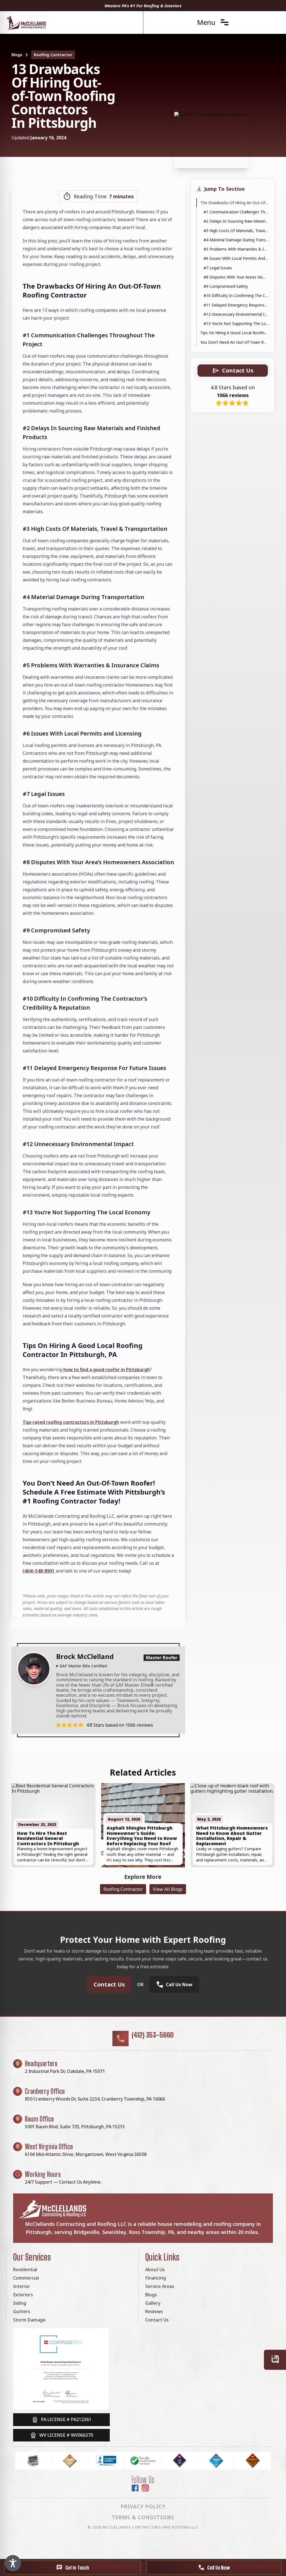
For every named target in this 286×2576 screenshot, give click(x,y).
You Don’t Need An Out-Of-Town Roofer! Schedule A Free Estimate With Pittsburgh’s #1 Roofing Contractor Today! (235, 342)
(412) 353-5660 (153, 2035)
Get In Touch (77, 2568)
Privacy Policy (143, 2506)
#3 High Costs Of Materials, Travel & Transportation (236, 231)
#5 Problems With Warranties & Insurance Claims (236, 249)
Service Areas (160, 2286)
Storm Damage (29, 2320)
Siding (20, 2303)
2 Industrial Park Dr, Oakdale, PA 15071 (65, 2071)
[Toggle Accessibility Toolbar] (13, 2563)
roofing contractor (53, 55)
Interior (22, 2286)
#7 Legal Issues (218, 268)
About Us (155, 2269)
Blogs (17, 55)
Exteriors (23, 2295)
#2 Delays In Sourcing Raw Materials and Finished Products (236, 221)
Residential (25, 2269)
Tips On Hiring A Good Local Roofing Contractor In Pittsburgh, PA (235, 333)
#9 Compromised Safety (226, 286)
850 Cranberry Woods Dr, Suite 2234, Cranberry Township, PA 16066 (95, 2099)
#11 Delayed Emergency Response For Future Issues (236, 305)
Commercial (26, 2278)
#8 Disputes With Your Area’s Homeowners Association (236, 277)
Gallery (153, 2303)
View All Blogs (168, 1889)
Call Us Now (219, 2568)
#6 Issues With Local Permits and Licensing (236, 258)
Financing (156, 2278)
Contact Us (109, 1984)
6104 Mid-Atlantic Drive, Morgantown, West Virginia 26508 (86, 2154)
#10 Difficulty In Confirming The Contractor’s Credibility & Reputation (236, 295)
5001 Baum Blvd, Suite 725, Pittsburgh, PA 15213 (75, 2127)
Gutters (22, 2311)
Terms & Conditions (143, 2517)
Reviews (154, 2311)
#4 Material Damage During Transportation (236, 240)
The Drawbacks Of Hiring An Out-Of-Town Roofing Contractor (235, 203)
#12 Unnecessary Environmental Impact (236, 314)
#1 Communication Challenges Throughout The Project (236, 212)
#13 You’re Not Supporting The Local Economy (236, 323)
